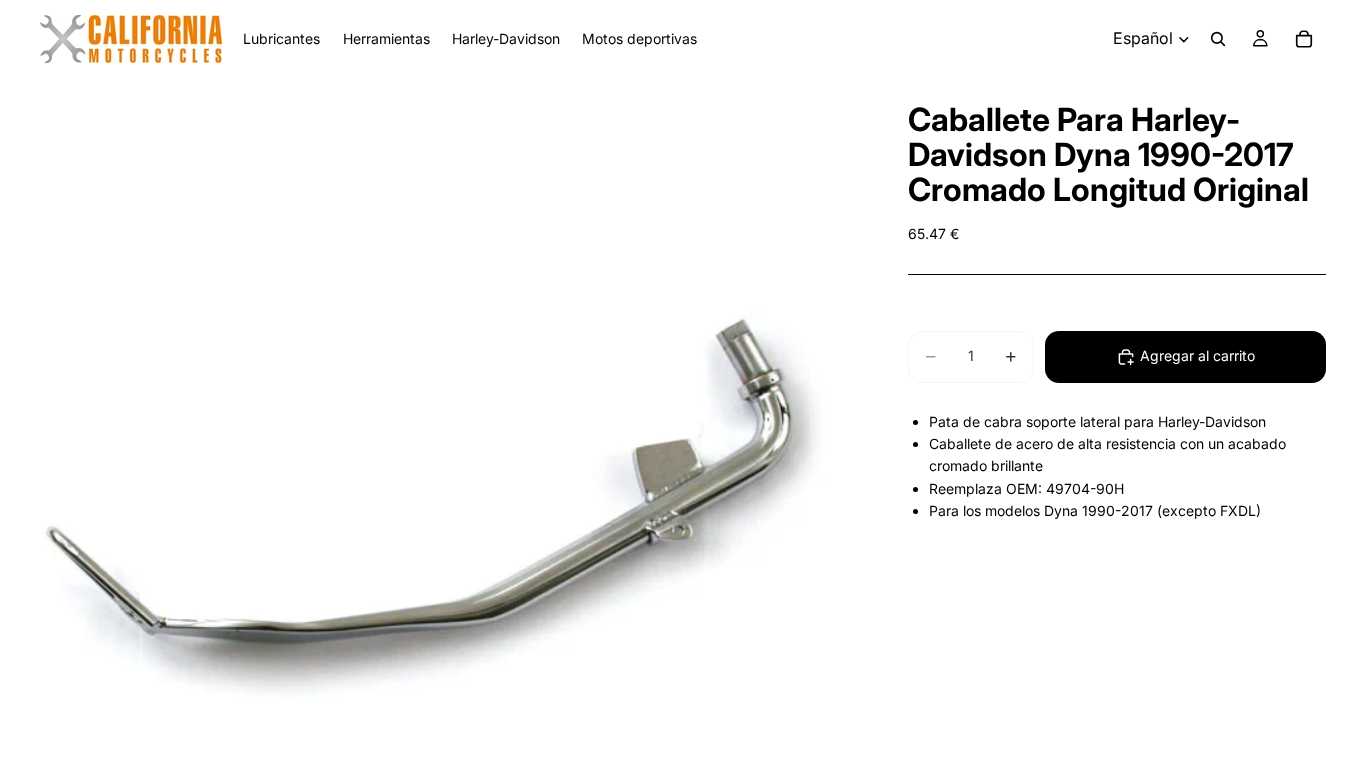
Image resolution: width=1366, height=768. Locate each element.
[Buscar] (1218, 39)
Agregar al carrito (1197, 355)
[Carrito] (1304, 39)
